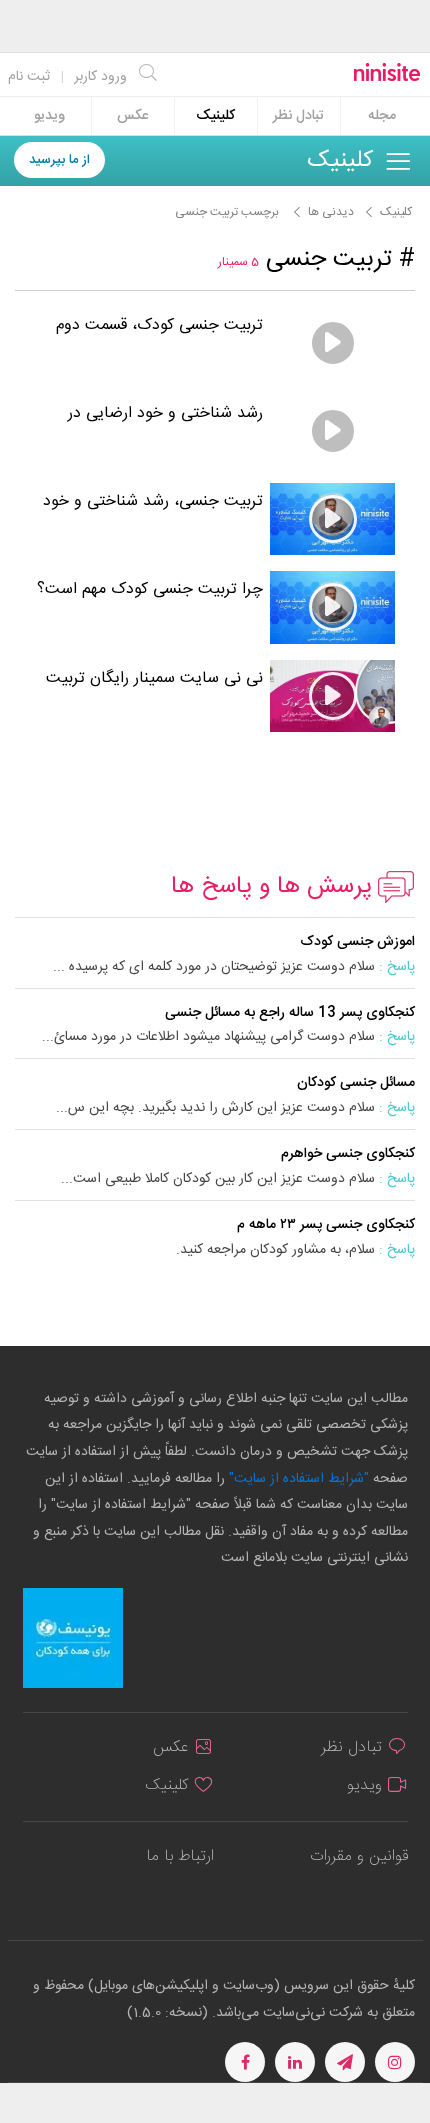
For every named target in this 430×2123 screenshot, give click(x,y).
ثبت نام (29, 77)
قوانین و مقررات (359, 1856)
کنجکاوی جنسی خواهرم (348, 1154)
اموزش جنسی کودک (357, 942)
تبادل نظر (298, 116)
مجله (382, 116)
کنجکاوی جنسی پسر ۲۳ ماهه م (326, 1225)
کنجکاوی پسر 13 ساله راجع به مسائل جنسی (290, 1013)
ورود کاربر (100, 77)
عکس (132, 116)
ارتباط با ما (180, 1856)
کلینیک (215, 116)
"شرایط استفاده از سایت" (297, 1479)
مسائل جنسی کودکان (356, 1083)
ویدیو (49, 116)
